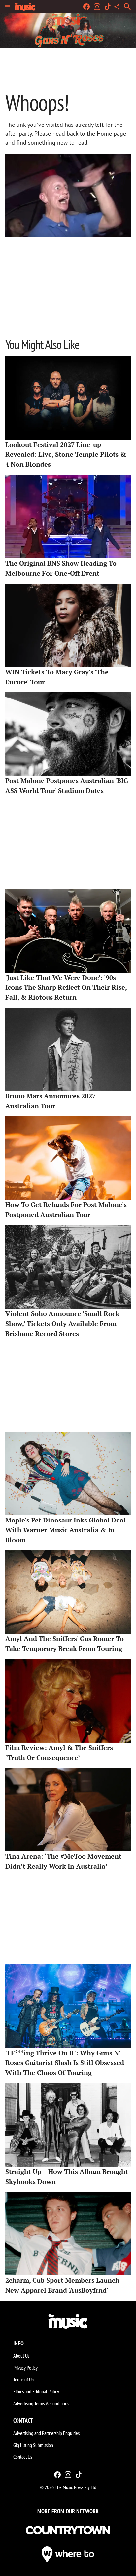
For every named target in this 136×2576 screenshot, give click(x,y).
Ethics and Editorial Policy (36, 2391)
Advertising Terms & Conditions (41, 2403)
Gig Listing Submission (33, 2445)
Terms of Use (24, 2379)
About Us (21, 2356)
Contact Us (23, 2457)
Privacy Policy (25, 2368)
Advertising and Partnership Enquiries (46, 2433)
